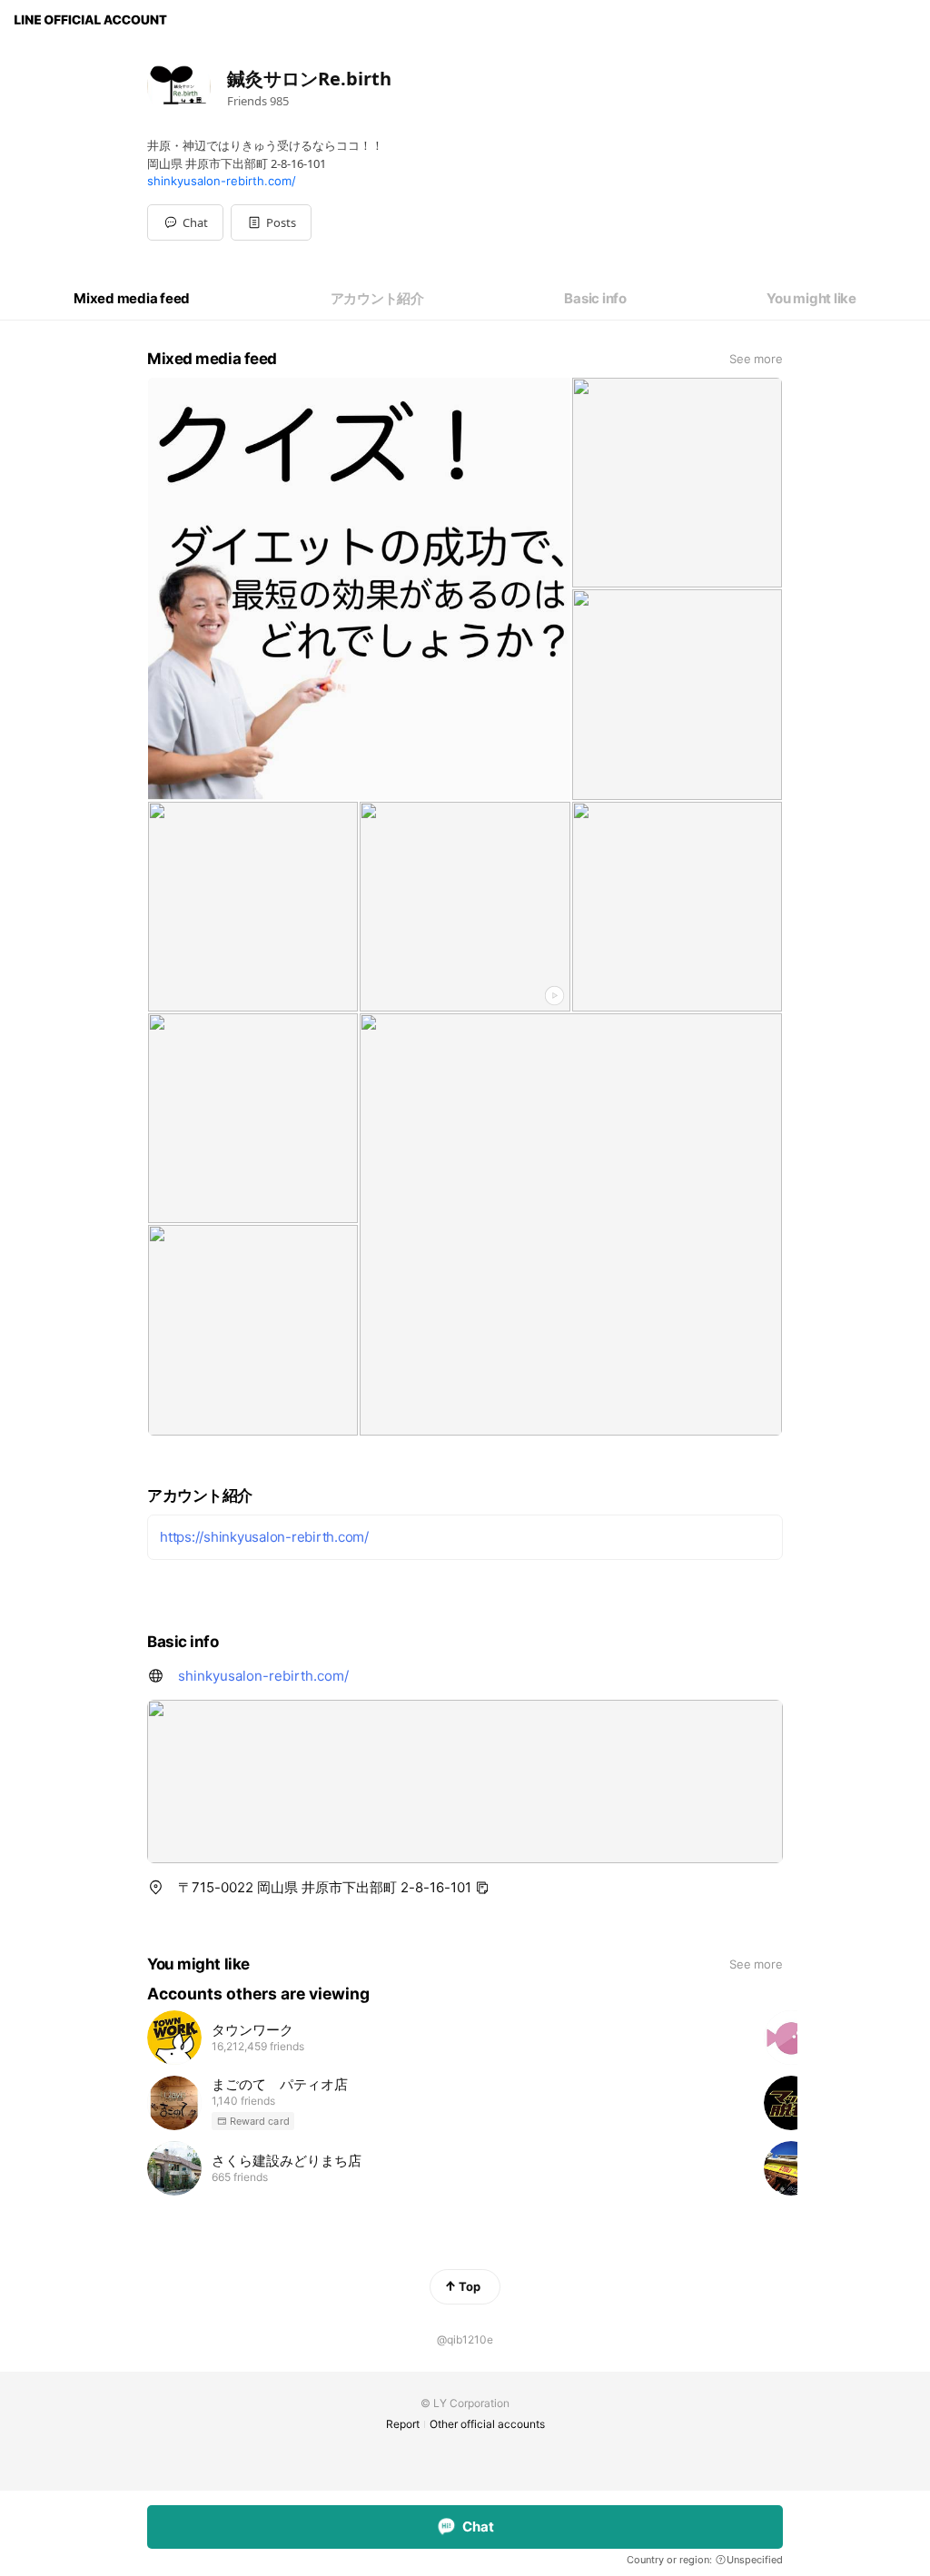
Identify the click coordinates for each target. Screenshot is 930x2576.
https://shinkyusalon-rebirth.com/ (264, 1537)
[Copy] (482, 1888)
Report (403, 2424)
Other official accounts (487, 2424)
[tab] (132, 299)
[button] (271, 222)
